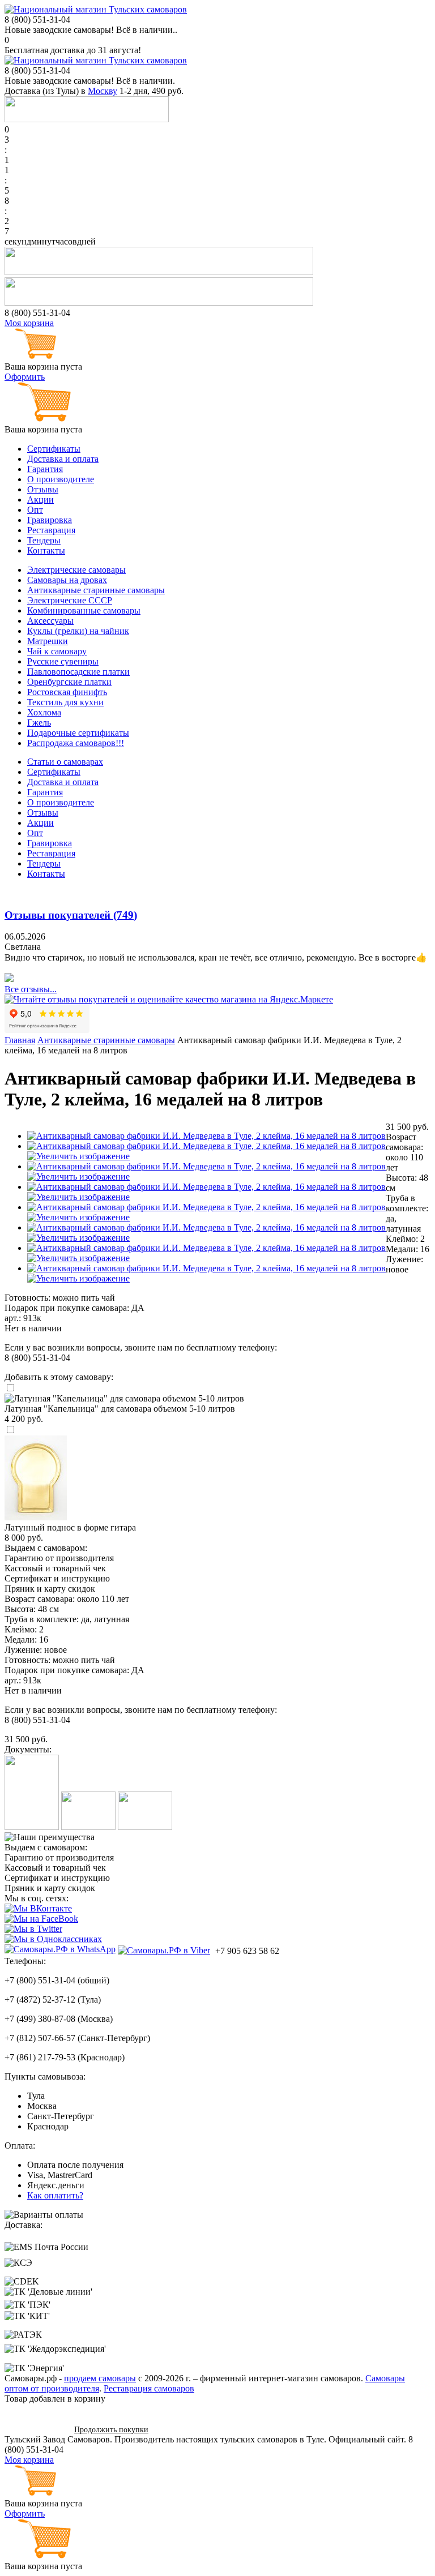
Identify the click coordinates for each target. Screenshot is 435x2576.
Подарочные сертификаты (78, 733)
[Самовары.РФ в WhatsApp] (60, 1949)
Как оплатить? (55, 2195)
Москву (103, 91)
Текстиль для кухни (65, 702)
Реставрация (51, 530)
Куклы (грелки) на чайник (78, 631)
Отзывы (43, 489)
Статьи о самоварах (65, 762)
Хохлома (44, 712)
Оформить (25, 377)
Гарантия (45, 469)
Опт (35, 510)
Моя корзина (29, 323)
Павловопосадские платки (78, 672)
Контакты (46, 550)
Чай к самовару (57, 651)
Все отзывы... (31, 989)
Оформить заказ (35, 2429)
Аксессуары (50, 621)
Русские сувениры (63, 661)
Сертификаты (54, 449)
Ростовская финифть (67, 692)
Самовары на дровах (67, 580)
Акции (40, 500)
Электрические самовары (76, 570)
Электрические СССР (70, 600)
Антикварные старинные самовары (96, 590)
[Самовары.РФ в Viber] (164, 1950)
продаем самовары (100, 2378)
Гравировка (50, 520)
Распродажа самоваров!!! (76, 743)
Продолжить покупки (111, 2430)
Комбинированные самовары (84, 610)
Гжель (39, 723)
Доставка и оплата (63, 459)
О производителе (61, 479)
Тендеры (44, 540)
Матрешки (48, 641)
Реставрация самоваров (149, 2388)
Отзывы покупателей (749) (71, 915)
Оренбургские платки (69, 682)
